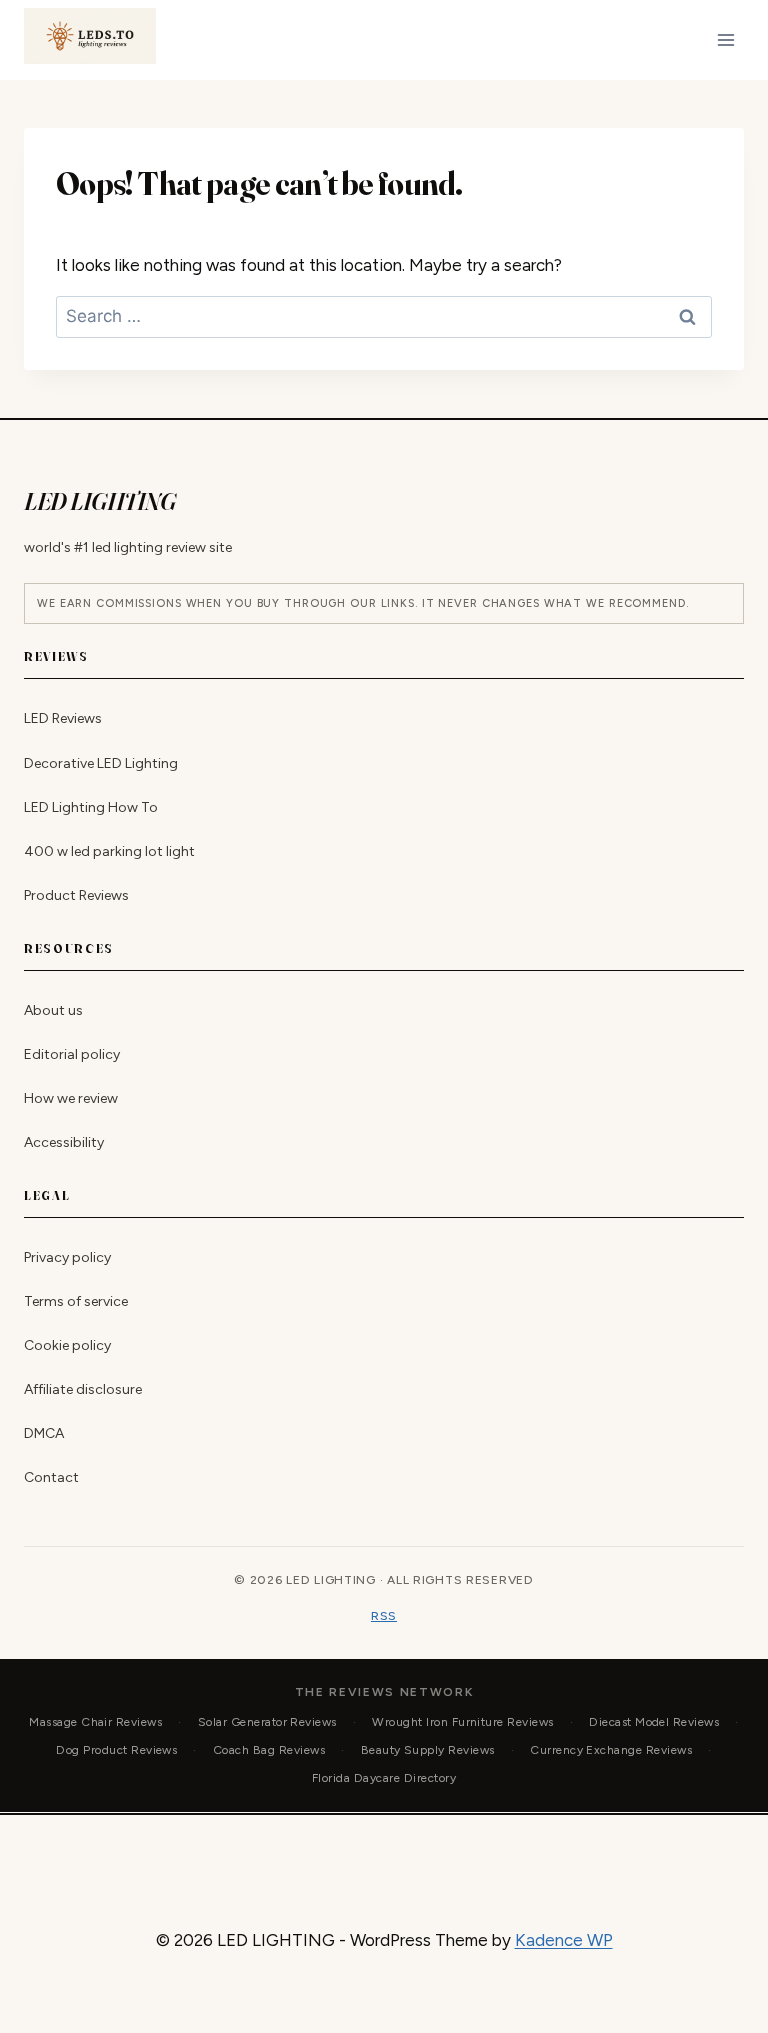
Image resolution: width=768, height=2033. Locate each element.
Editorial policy (72, 1054)
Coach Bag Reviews (269, 1750)
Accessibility (64, 1142)
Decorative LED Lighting (101, 763)
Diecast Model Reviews (654, 1722)
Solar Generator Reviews (267, 1722)
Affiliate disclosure (83, 1389)
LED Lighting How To (91, 807)
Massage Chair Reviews (95, 1722)
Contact (51, 1477)
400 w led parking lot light (109, 851)
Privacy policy (67, 1257)
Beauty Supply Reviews (428, 1750)
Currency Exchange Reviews (611, 1750)
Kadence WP (564, 1940)
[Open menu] (725, 39)
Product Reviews (76, 895)
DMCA (44, 1433)
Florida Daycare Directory (384, 1778)
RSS (384, 1616)
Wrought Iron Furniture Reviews (462, 1722)
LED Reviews (63, 719)
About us (53, 1010)
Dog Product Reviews (116, 1750)
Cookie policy (67, 1345)
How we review (71, 1098)
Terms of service (76, 1301)
